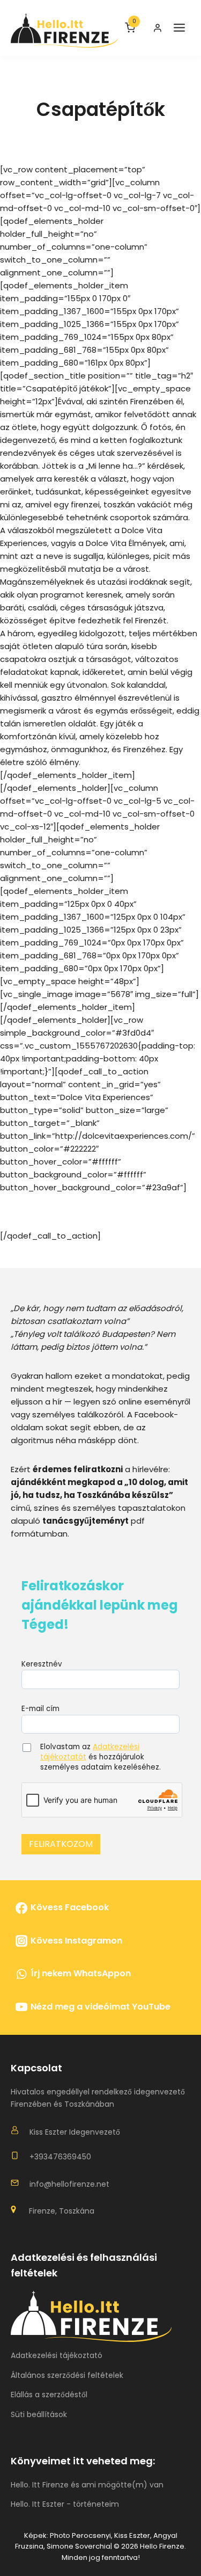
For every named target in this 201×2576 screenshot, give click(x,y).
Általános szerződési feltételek (67, 2375)
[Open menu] (179, 28)
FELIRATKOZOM (61, 1844)
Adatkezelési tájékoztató (57, 2355)
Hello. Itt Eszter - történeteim (65, 2504)
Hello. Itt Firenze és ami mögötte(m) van (87, 2485)
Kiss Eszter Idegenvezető (75, 2132)
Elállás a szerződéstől (49, 2395)
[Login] (158, 28)
